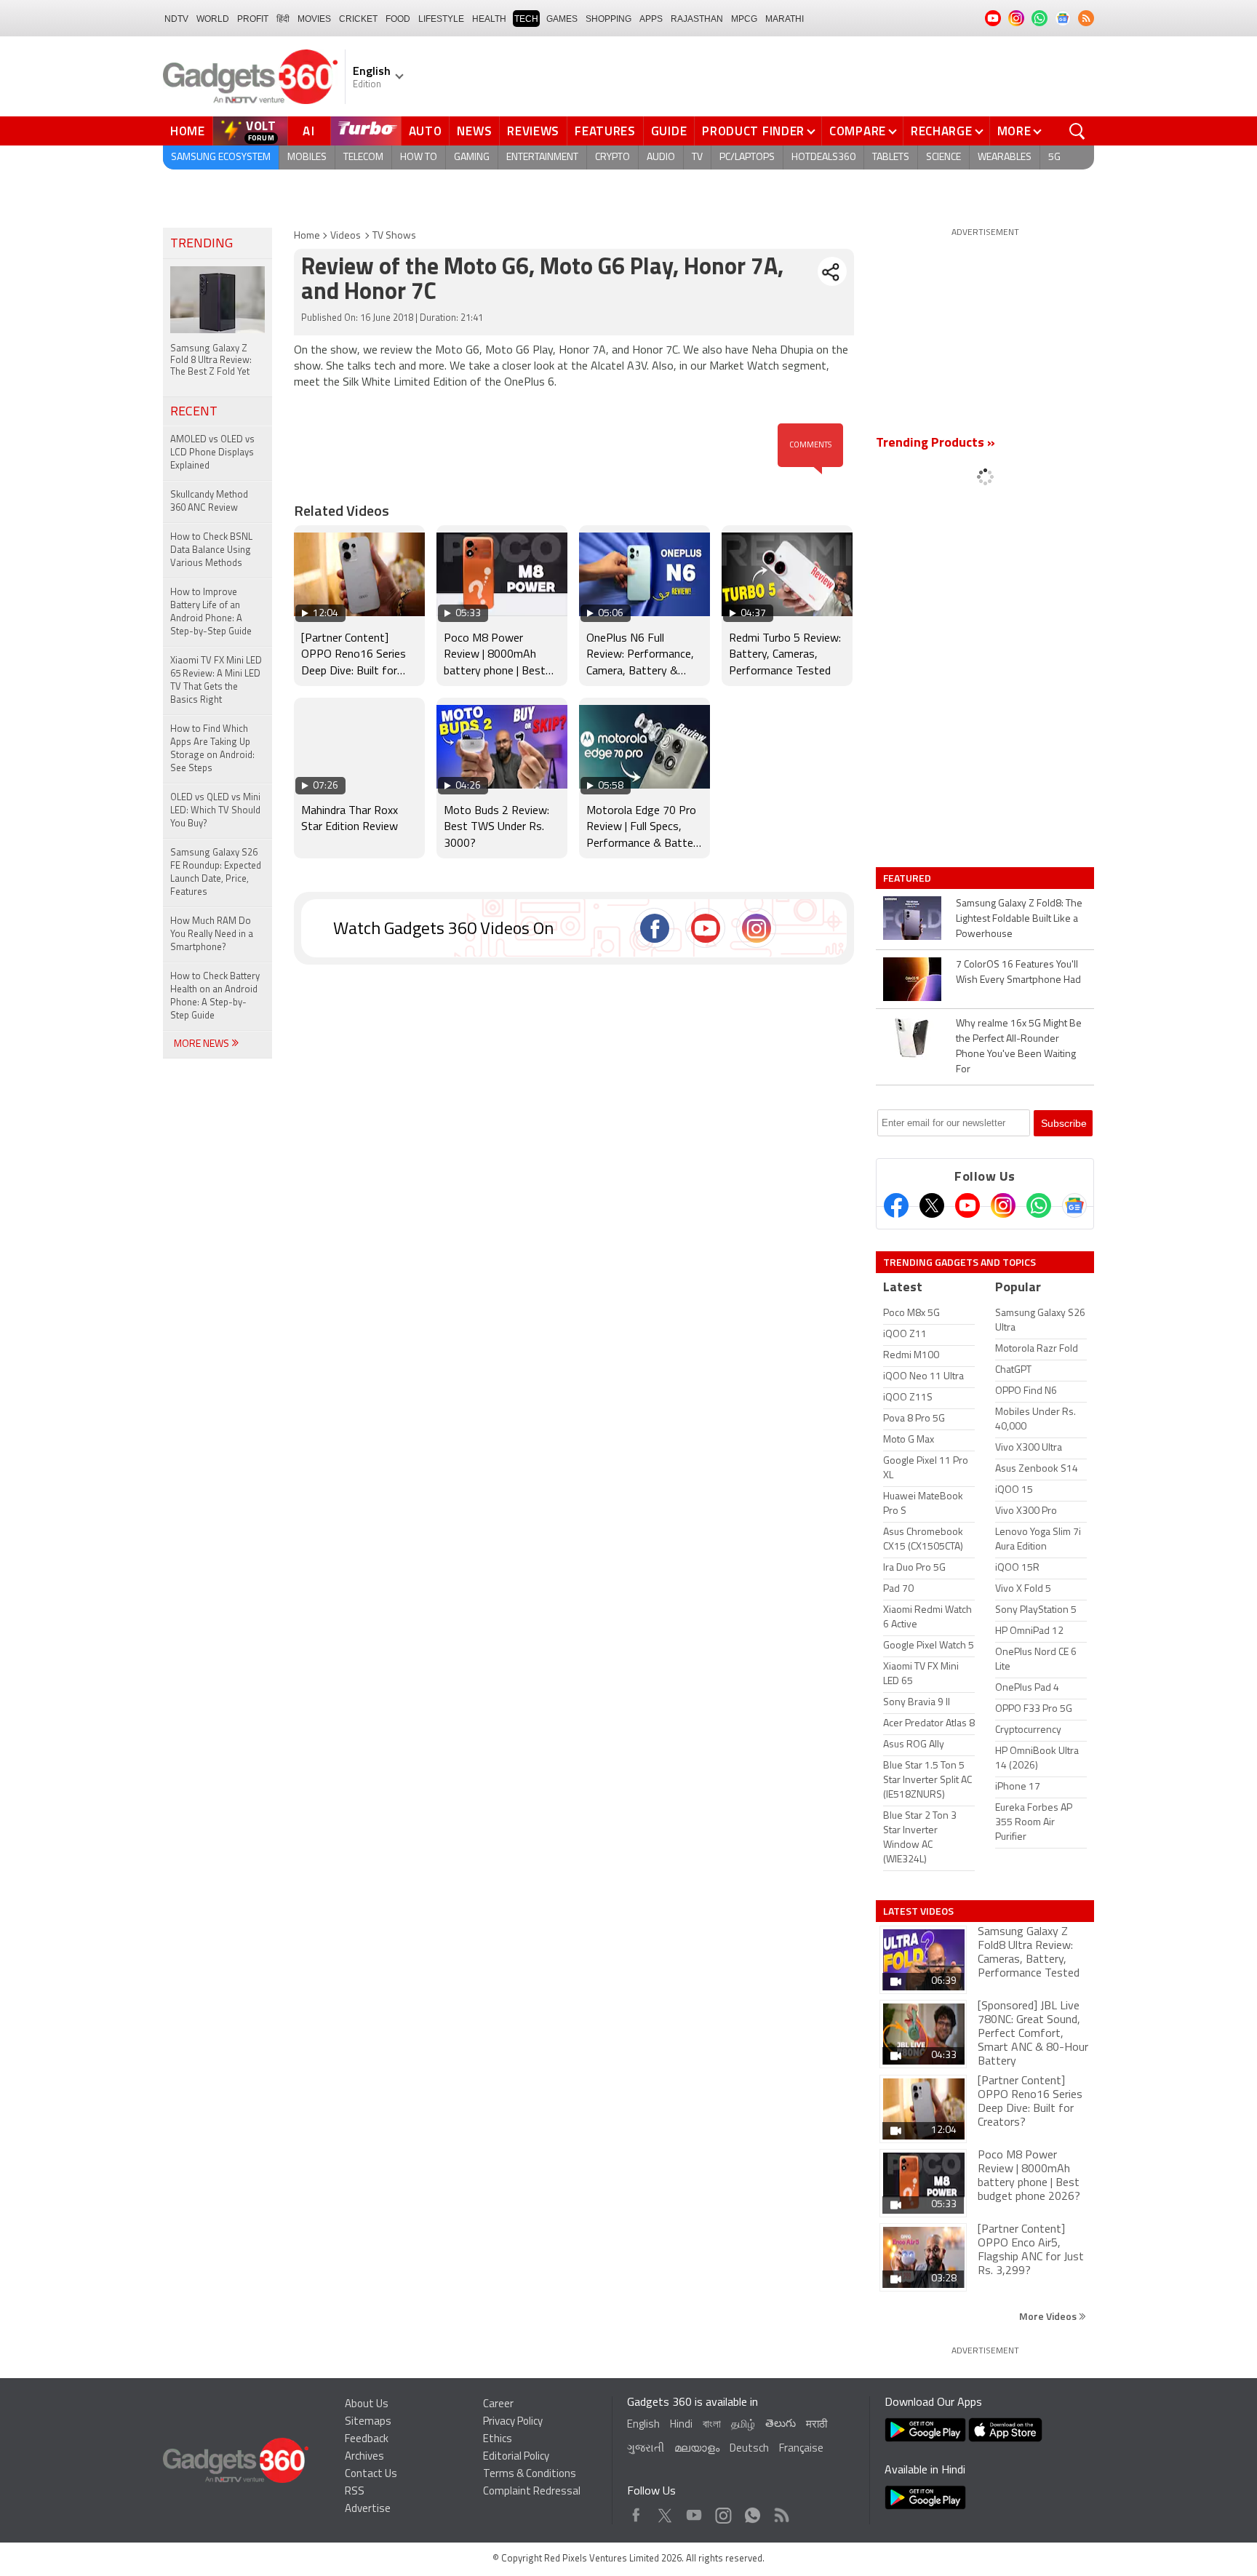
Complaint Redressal (532, 2492)
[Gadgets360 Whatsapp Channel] (1039, 1205)
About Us (367, 2405)
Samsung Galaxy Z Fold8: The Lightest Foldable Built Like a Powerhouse (1019, 919)
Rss (781, 2512)
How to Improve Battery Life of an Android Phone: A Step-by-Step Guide (211, 612)
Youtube (694, 2512)
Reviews (533, 131)
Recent (194, 412)
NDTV (176, 19)
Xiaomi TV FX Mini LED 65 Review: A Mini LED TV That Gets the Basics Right (216, 681)
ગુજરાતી (646, 2449)
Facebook (636, 2512)
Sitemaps (368, 2422)
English (643, 2425)
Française (801, 2449)
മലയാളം (697, 2449)
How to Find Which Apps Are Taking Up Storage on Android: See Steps (212, 749)
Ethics (498, 2440)
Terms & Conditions (530, 2475)
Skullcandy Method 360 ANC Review (209, 502)
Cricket (358, 19)
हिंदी (283, 19)
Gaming (472, 157)
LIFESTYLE (441, 19)
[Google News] (1074, 1205)
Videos (346, 236)
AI (309, 131)
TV (697, 157)
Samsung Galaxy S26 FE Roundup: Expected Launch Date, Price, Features (216, 873)
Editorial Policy (516, 2457)
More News (203, 1044)
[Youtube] (967, 1205)
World (213, 19)
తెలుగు (781, 2424)
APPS (651, 19)
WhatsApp (753, 2512)
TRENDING (201, 244)
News (474, 131)
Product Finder (753, 131)
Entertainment (542, 157)
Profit (253, 19)
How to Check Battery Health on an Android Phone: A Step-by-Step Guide (215, 996)
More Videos (1049, 2316)
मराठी (817, 2425)
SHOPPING (608, 19)
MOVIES (314, 19)
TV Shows (394, 236)
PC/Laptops (747, 157)
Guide (669, 131)
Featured (908, 878)
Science (943, 157)
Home (188, 131)
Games (562, 19)
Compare (858, 131)
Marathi (785, 19)
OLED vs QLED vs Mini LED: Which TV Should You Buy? (215, 811)
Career (498, 2405)
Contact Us (371, 2475)
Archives (364, 2457)
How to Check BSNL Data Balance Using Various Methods (211, 550)
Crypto (612, 157)
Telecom (363, 157)
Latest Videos (918, 1911)
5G (1054, 157)
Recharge (942, 131)
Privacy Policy (513, 2422)
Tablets (891, 157)
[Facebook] (896, 1205)
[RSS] (1086, 18)
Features (605, 131)
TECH (526, 19)
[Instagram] (1003, 1205)
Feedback (367, 2440)
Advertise (368, 2509)
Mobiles (307, 157)
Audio (661, 157)
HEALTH (489, 19)
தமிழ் (743, 2425)
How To (419, 157)
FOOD (398, 19)
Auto (426, 131)
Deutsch (749, 2449)
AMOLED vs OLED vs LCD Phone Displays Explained (212, 453)
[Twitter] (932, 1205)
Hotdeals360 (823, 157)
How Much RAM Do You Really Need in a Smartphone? (212, 934)
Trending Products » (935, 444)
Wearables (1005, 157)
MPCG (744, 19)
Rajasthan (697, 19)
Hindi (681, 2425)
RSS (355, 2492)
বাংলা (712, 2425)
